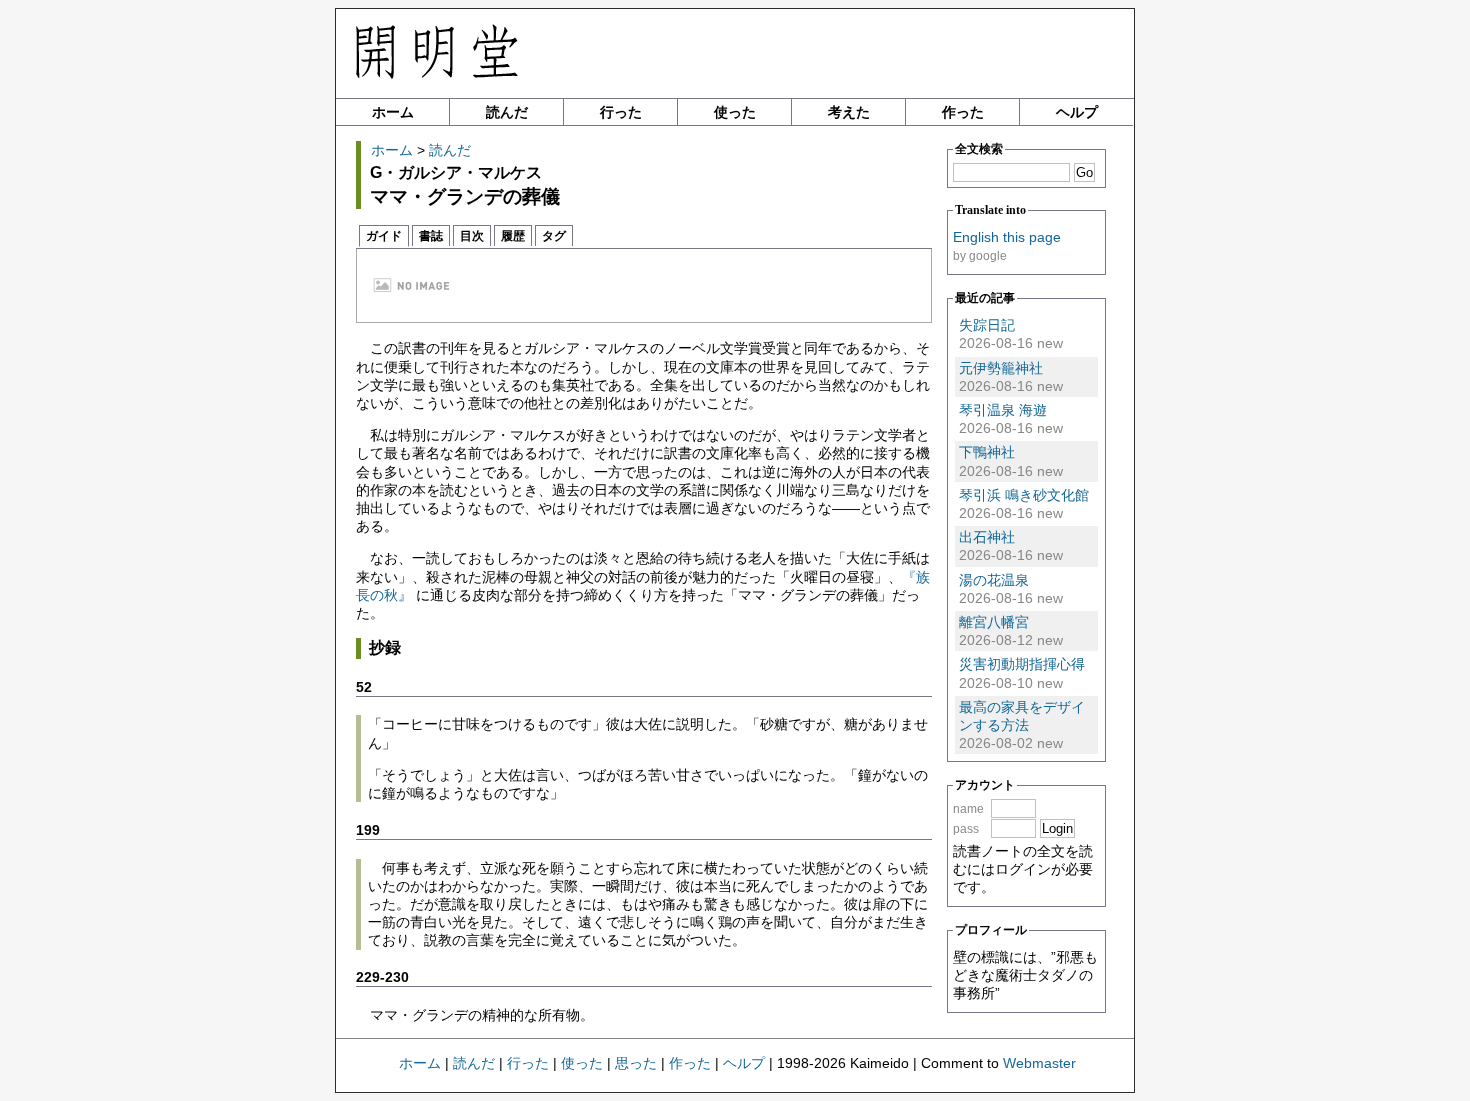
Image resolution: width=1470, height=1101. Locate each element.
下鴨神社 (987, 452)
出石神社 (987, 537)
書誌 (431, 236)
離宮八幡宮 (994, 622)
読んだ (507, 112)
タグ (554, 236)
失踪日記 (987, 325)
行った (621, 112)
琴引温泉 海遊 (1003, 410)
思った (636, 1063)
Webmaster (1039, 1063)
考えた (849, 112)
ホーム (393, 112)
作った (963, 112)
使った (735, 112)
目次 (472, 236)
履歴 (513, 236)
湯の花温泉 (994, 580)
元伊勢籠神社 (1001, 368)
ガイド (384, 236)
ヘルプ (1077, 112)
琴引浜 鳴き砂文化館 (1024, 495)
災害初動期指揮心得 (1022, 664)
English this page (1007, 237)
